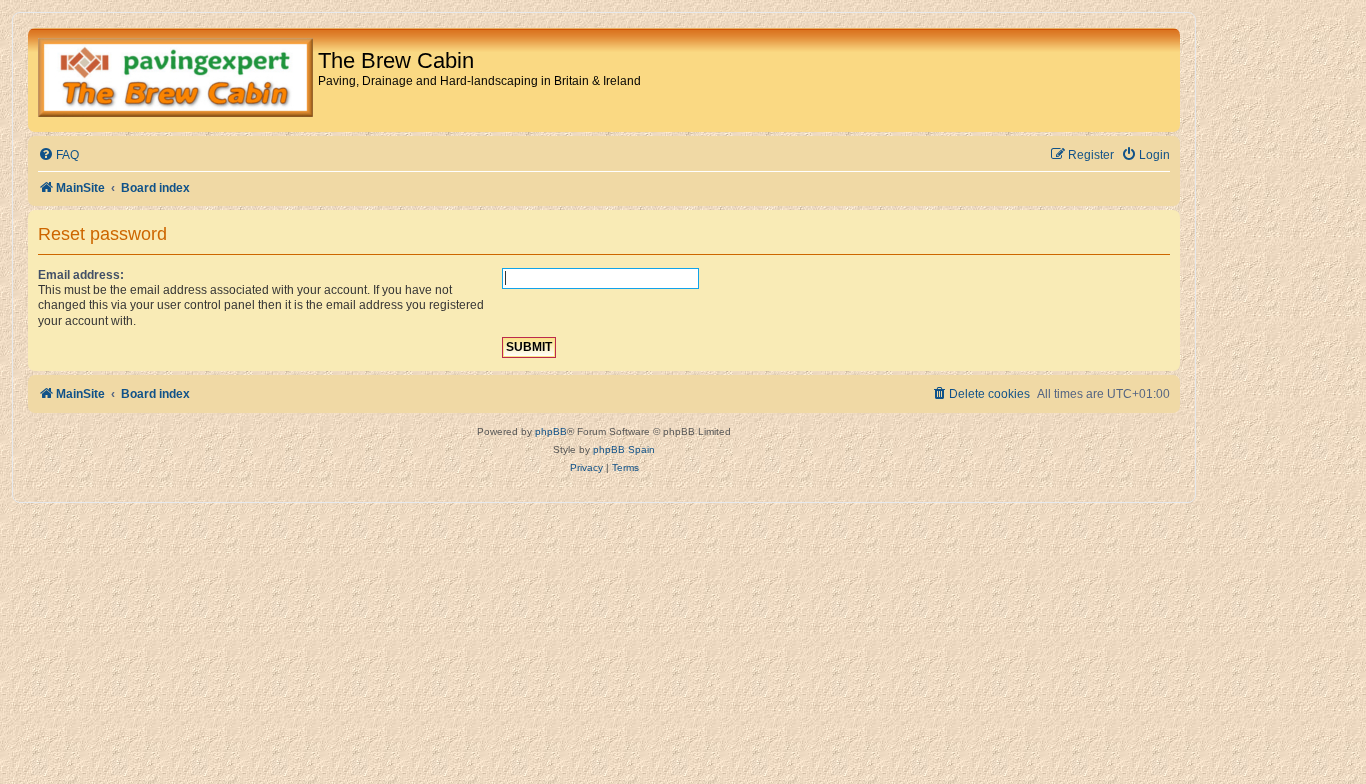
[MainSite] (175, 80)
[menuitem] (58, 155)
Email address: (81, 275)
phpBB (551, 431)
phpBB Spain (624, 449)
